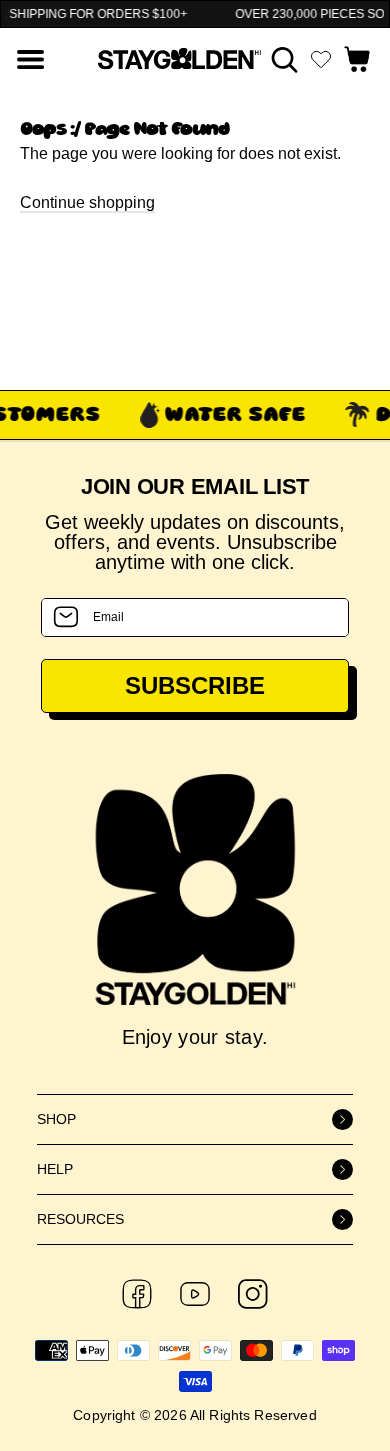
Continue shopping (87, 202)
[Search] (284, 59)
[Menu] (30, 59)
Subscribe (195, 685)
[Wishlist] (321, 59)
